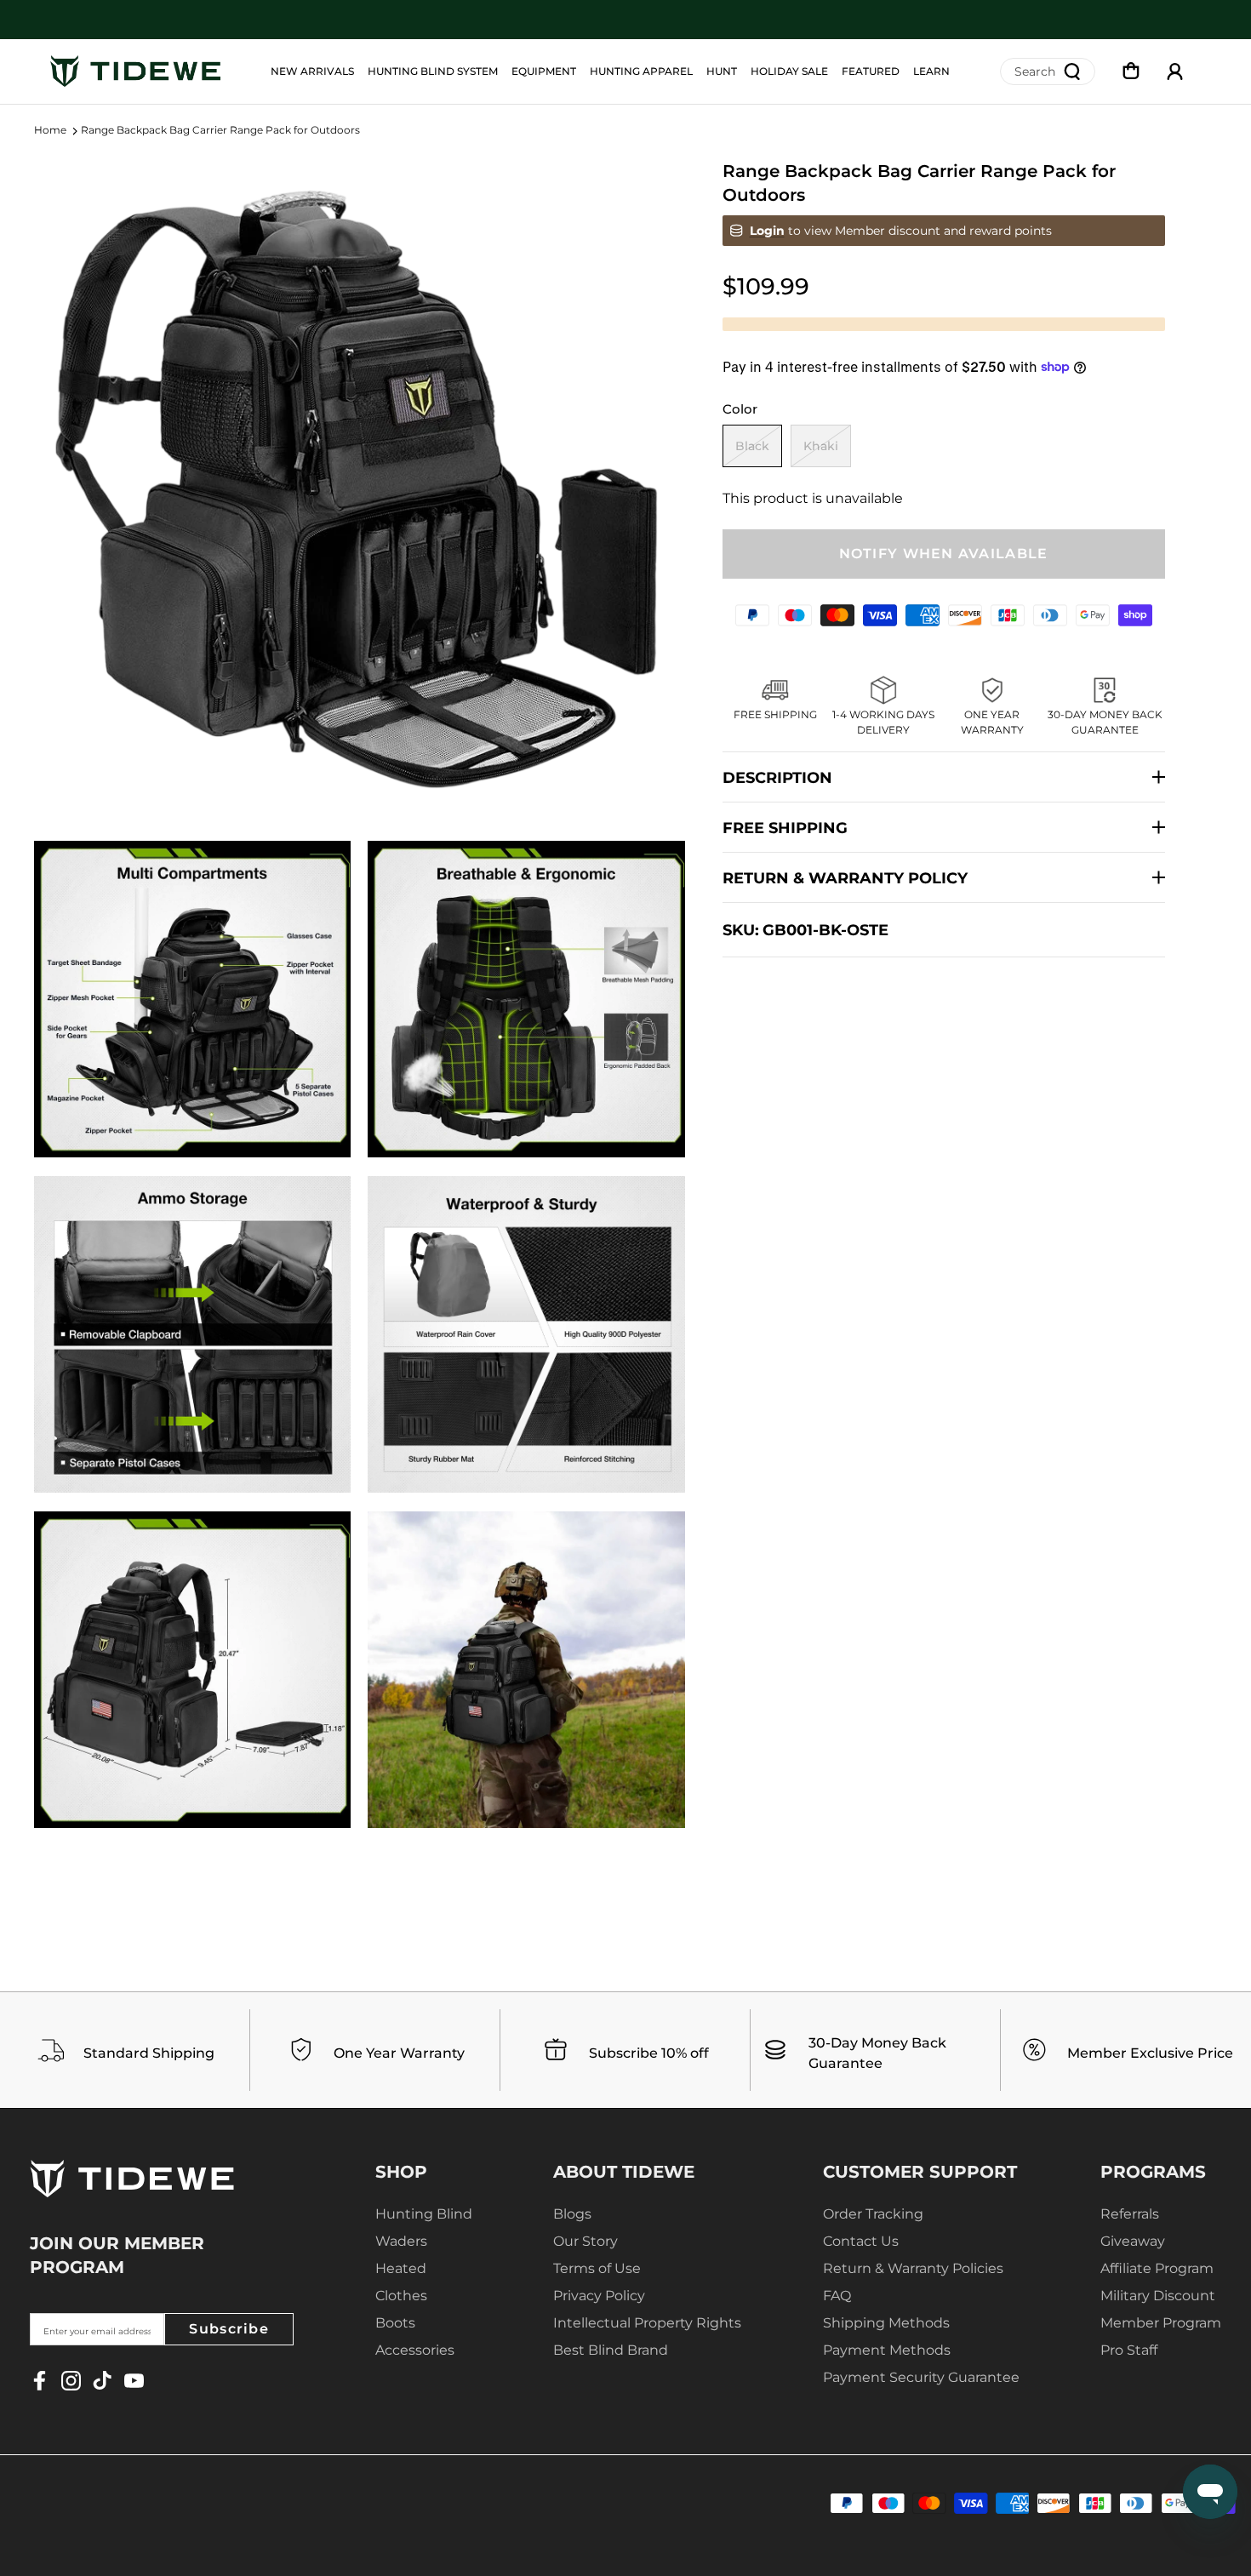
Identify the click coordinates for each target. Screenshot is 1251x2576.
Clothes (401, 2296)
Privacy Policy (599, 2296)
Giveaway (1133, 2241)
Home (50, 131)
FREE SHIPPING (785, 828)
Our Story (586, 2241)
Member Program (1161, 2323)
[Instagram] (71, 2381)
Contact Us (861, 2241)
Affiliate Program (1157, 2268)
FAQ (837, 2296)
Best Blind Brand (611, 2350)
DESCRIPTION (777, 778)
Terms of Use (597, 2268)
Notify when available (944, 554)
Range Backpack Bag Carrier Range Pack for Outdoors (220, 131)
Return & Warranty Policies (913, 2268)
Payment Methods (887, 2350)
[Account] (1175, 71)
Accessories (415, 2350)
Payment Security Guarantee (921, 2377)
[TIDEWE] (135, 71)
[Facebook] (40, 2381)
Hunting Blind (424, 2214)
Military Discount (1158, 2296)
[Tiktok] (103, 2381)
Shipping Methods (886, 2323)
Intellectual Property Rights (647, 2323)
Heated (401, 2268)
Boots (395, 2323)
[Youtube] (134, 2381)
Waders (401, 2241)
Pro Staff (1129, 2350)
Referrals (1130, 2214)
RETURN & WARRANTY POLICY (845, 878)
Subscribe (229, 2329)
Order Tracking (873, 2214)
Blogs (572, 2214)
